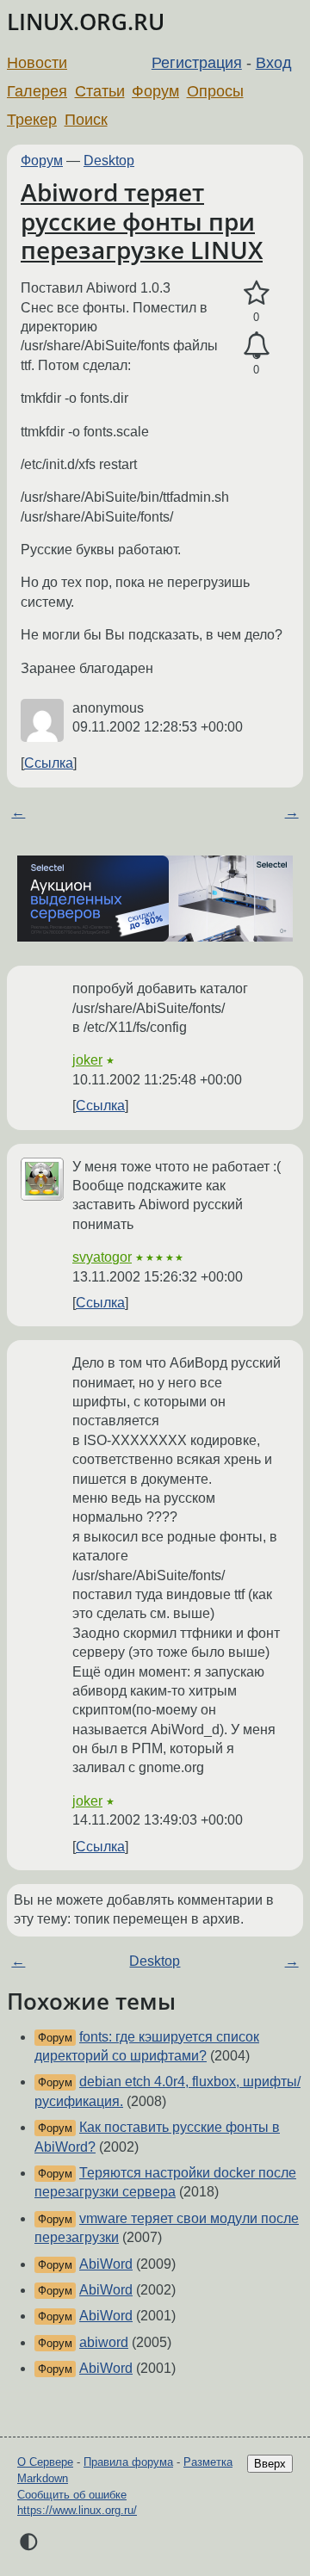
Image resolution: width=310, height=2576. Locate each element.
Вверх (270, 2464)
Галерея (37, 91)
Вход (274, 63)
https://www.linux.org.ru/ (77, 2510)
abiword (104, 2342)
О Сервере (45, 2462)
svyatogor (102, 1257)
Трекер (32, 120)
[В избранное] (256, 293)
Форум (155, 91)
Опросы (215, 91)
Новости (37, 63)
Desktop (109, 161)
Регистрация (197, 63)
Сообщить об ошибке (72, 2495)
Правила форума (128, 2462)
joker (87, 1060)
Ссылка (49, 763)
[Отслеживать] (256, 346)
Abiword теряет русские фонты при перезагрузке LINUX (142, 221)
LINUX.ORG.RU (86, 22)
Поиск (86, 120)
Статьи (100, 91)
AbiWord (106, 2264)
